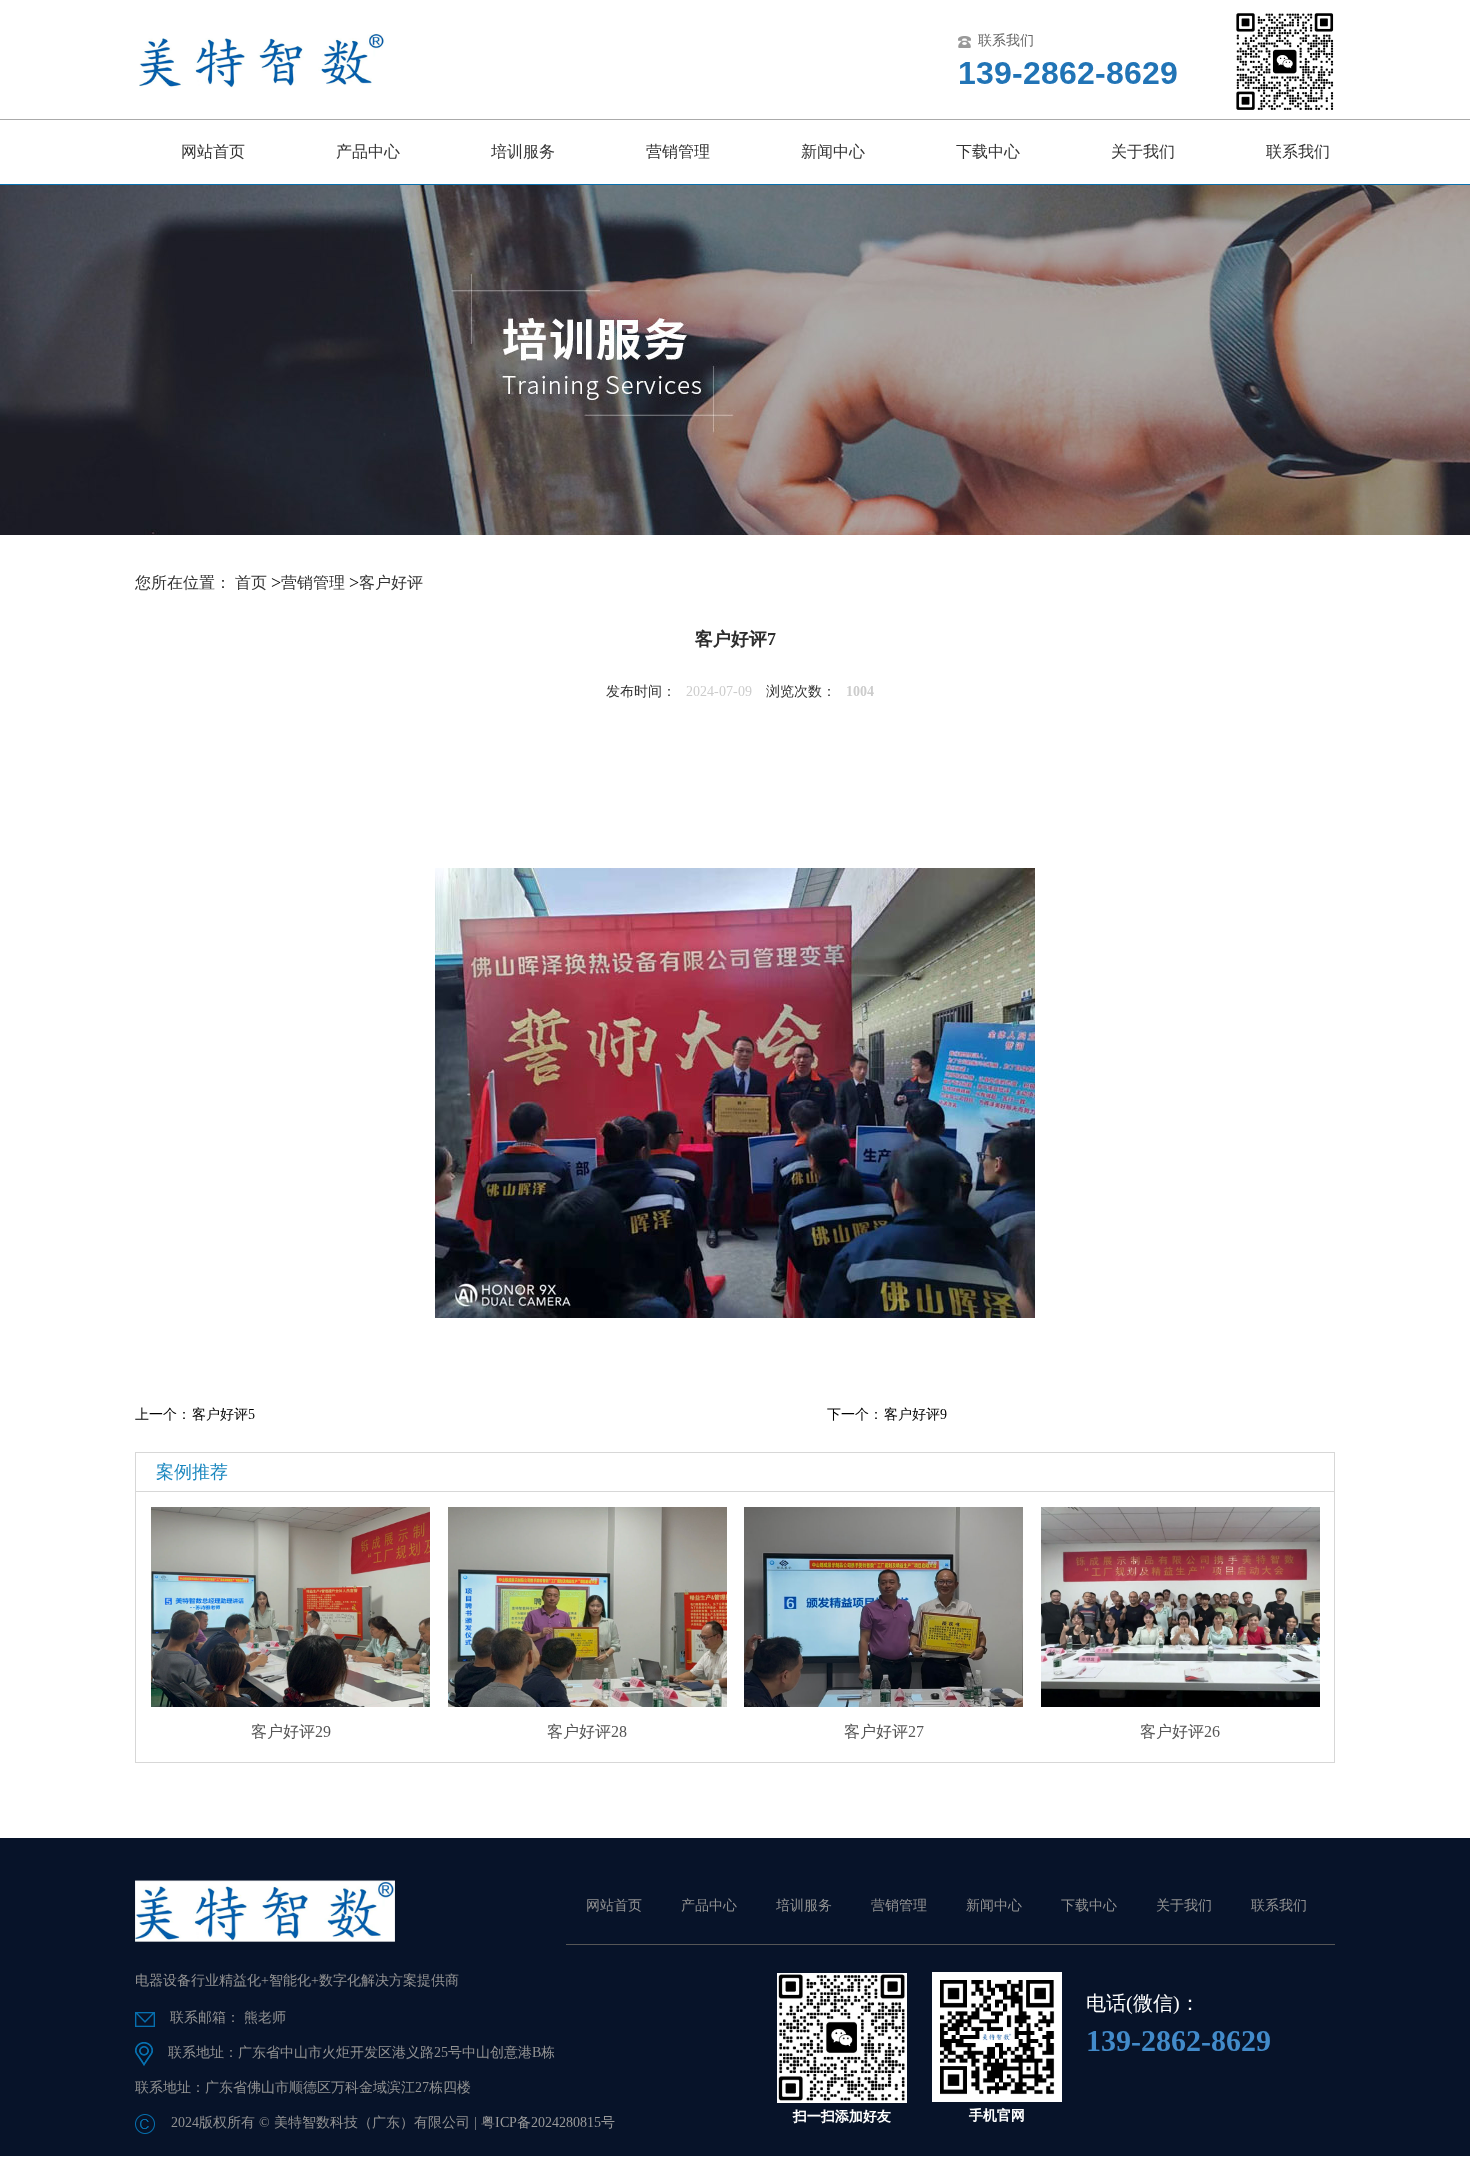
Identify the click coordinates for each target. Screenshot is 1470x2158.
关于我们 (1143, 151)
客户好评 (391, 582)
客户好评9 (915, 1414)
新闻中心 (833, 151)
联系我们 (1298, 151)
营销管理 (678, 151)
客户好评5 (223, 1414)
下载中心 (988, 151)
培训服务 (523, 151)
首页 (251, 582)
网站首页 (213, 151)
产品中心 (368, 151)
